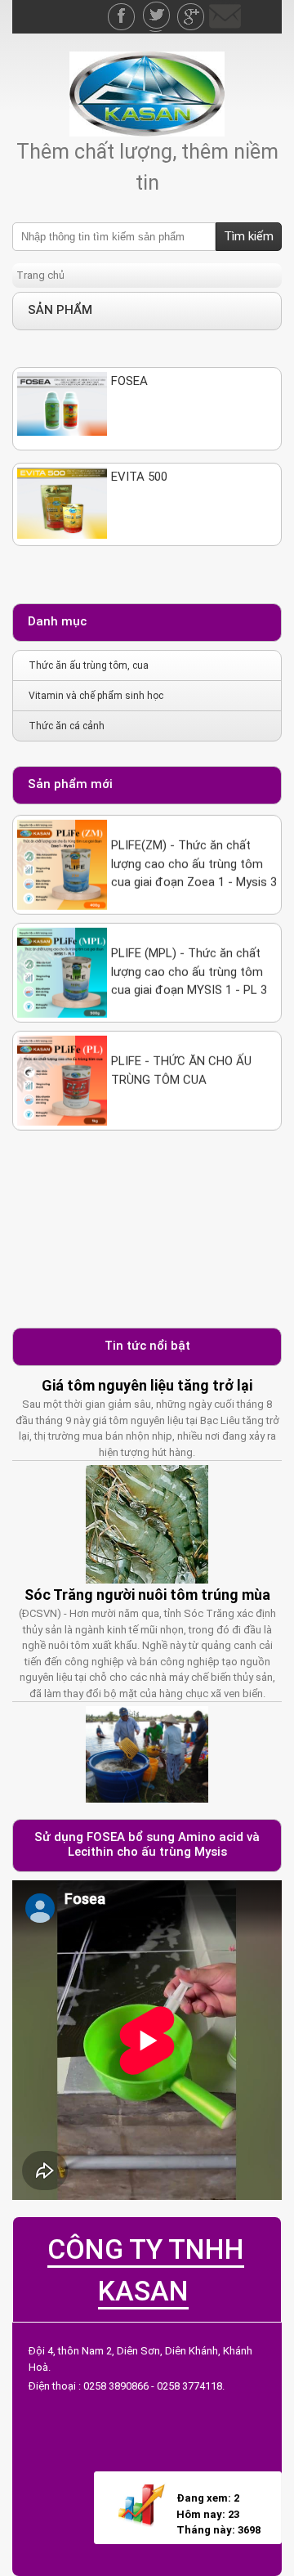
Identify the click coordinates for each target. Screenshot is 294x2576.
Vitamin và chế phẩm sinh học (96, 696)
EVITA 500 (139, 477)
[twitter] (158, 8)
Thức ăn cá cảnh (67, 726)
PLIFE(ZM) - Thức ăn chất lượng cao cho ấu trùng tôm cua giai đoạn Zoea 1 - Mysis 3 (194, 843)
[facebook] (123, 8)
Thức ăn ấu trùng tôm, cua (89, 665)
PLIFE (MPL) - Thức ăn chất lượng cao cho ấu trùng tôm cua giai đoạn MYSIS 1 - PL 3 (189, 951)
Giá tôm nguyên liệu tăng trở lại (147, 1385)
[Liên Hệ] (225, 8)
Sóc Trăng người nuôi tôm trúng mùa (147, 1595)
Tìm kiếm (249, 236)
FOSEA (129, 381)
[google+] (192, 8)
